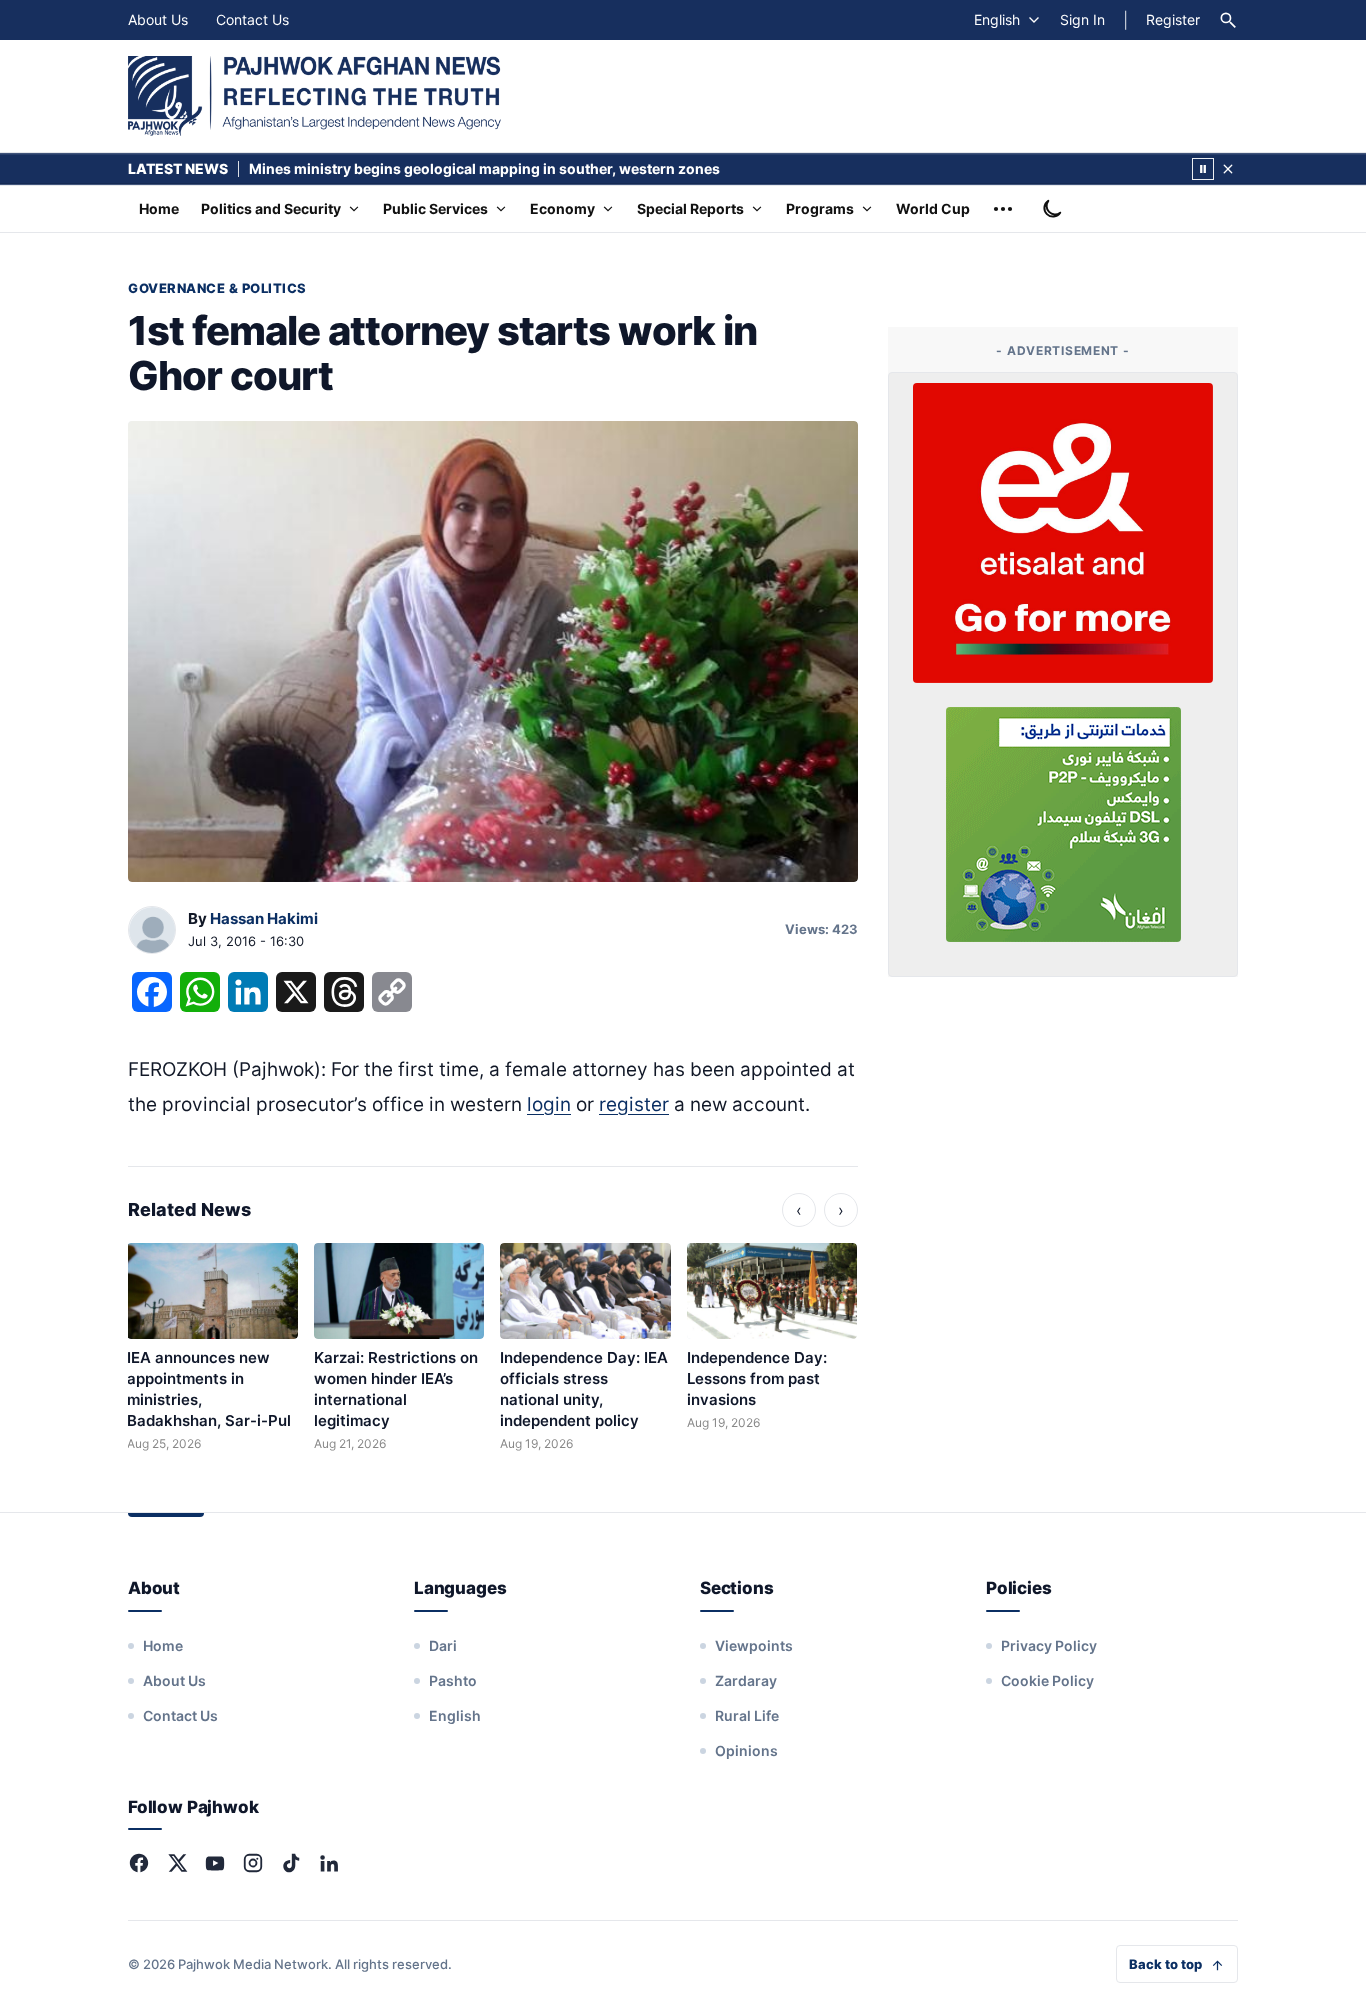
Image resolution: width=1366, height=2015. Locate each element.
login (549, 1104)
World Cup (933, 208)
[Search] (1228, 20)
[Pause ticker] (1203, 169)
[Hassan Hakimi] (152, 931)
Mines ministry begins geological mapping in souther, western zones (484, 168)
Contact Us (252, 19)
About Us (158, 19)
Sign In (1082, 19)
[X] (177, 1863)
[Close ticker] (1228, 169)
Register (1173, 19)
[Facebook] (139, 1863)
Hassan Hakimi (264, 918)
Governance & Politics (217, 288)
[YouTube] (215, 1863)
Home (159, 208)
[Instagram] (253, 1863)
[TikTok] (291, 1863)
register (634, 1104)
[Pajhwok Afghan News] (314, 96)
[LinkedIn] (329, 1863)
